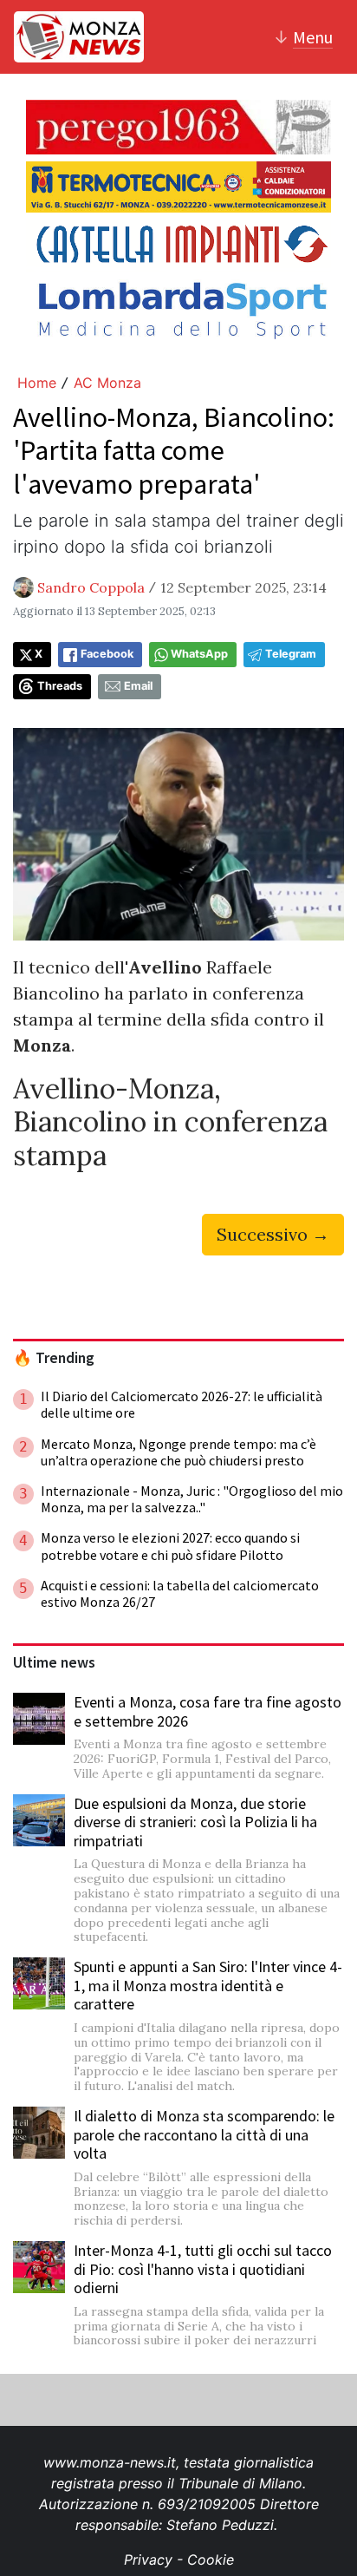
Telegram (291, 654)
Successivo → (273, 1234)
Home (37, 383)
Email (138, 686)
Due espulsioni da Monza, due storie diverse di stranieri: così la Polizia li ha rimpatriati (195, 1822)
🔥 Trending (54, 1358)
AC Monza (107, 383)
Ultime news (54, 1662)
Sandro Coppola (91, 587)
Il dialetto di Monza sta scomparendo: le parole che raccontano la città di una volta (204, 2134)
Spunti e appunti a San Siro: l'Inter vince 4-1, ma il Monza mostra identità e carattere (208, 1985)
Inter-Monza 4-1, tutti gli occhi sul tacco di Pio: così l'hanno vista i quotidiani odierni (203, 2269)
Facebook (107, 654)
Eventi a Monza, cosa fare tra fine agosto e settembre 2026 (208, 1711)
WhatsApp (199, 654)
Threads (60, 686)
